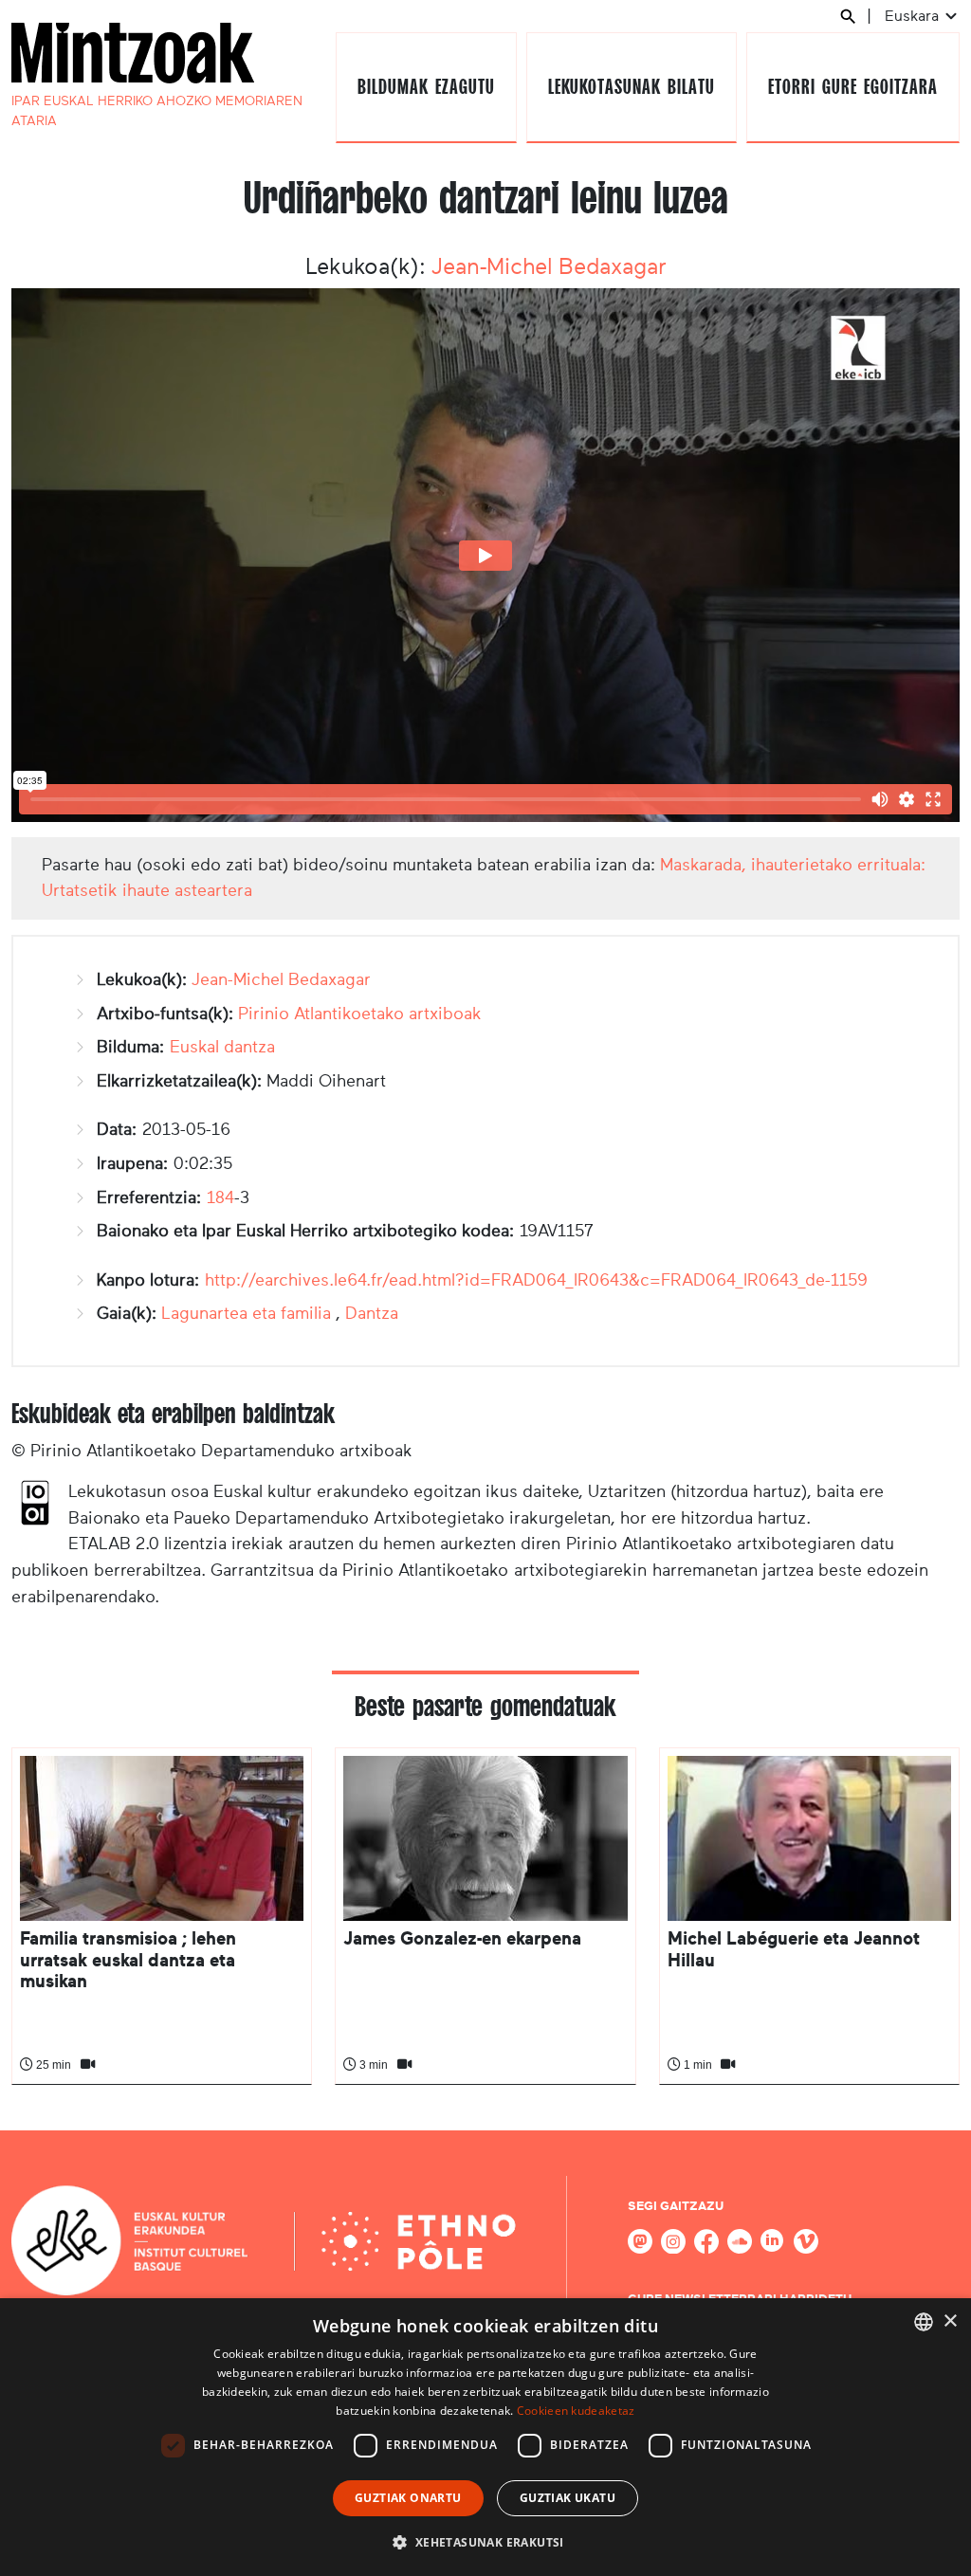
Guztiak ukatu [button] (568, 2498)
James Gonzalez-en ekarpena (462, 1938)
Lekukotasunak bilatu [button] (631, 87)
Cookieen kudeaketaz (576, 2411)
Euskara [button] (914, 16)
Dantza (372, 1313)
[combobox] (924, 2322)
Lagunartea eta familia (246, 1313)
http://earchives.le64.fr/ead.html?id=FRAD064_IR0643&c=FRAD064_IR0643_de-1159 (536, 1280)
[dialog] (485, 2437)
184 (220, 1197)
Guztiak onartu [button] (408, 2498)
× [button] (950, 2321)
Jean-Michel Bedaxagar (549, 266)
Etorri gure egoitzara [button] (852, 87)
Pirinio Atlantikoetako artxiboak (360, 1014)
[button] (485, 2542)
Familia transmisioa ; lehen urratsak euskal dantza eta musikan (128, 1960)
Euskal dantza (222, 1047)
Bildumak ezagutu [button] (426, 87)
